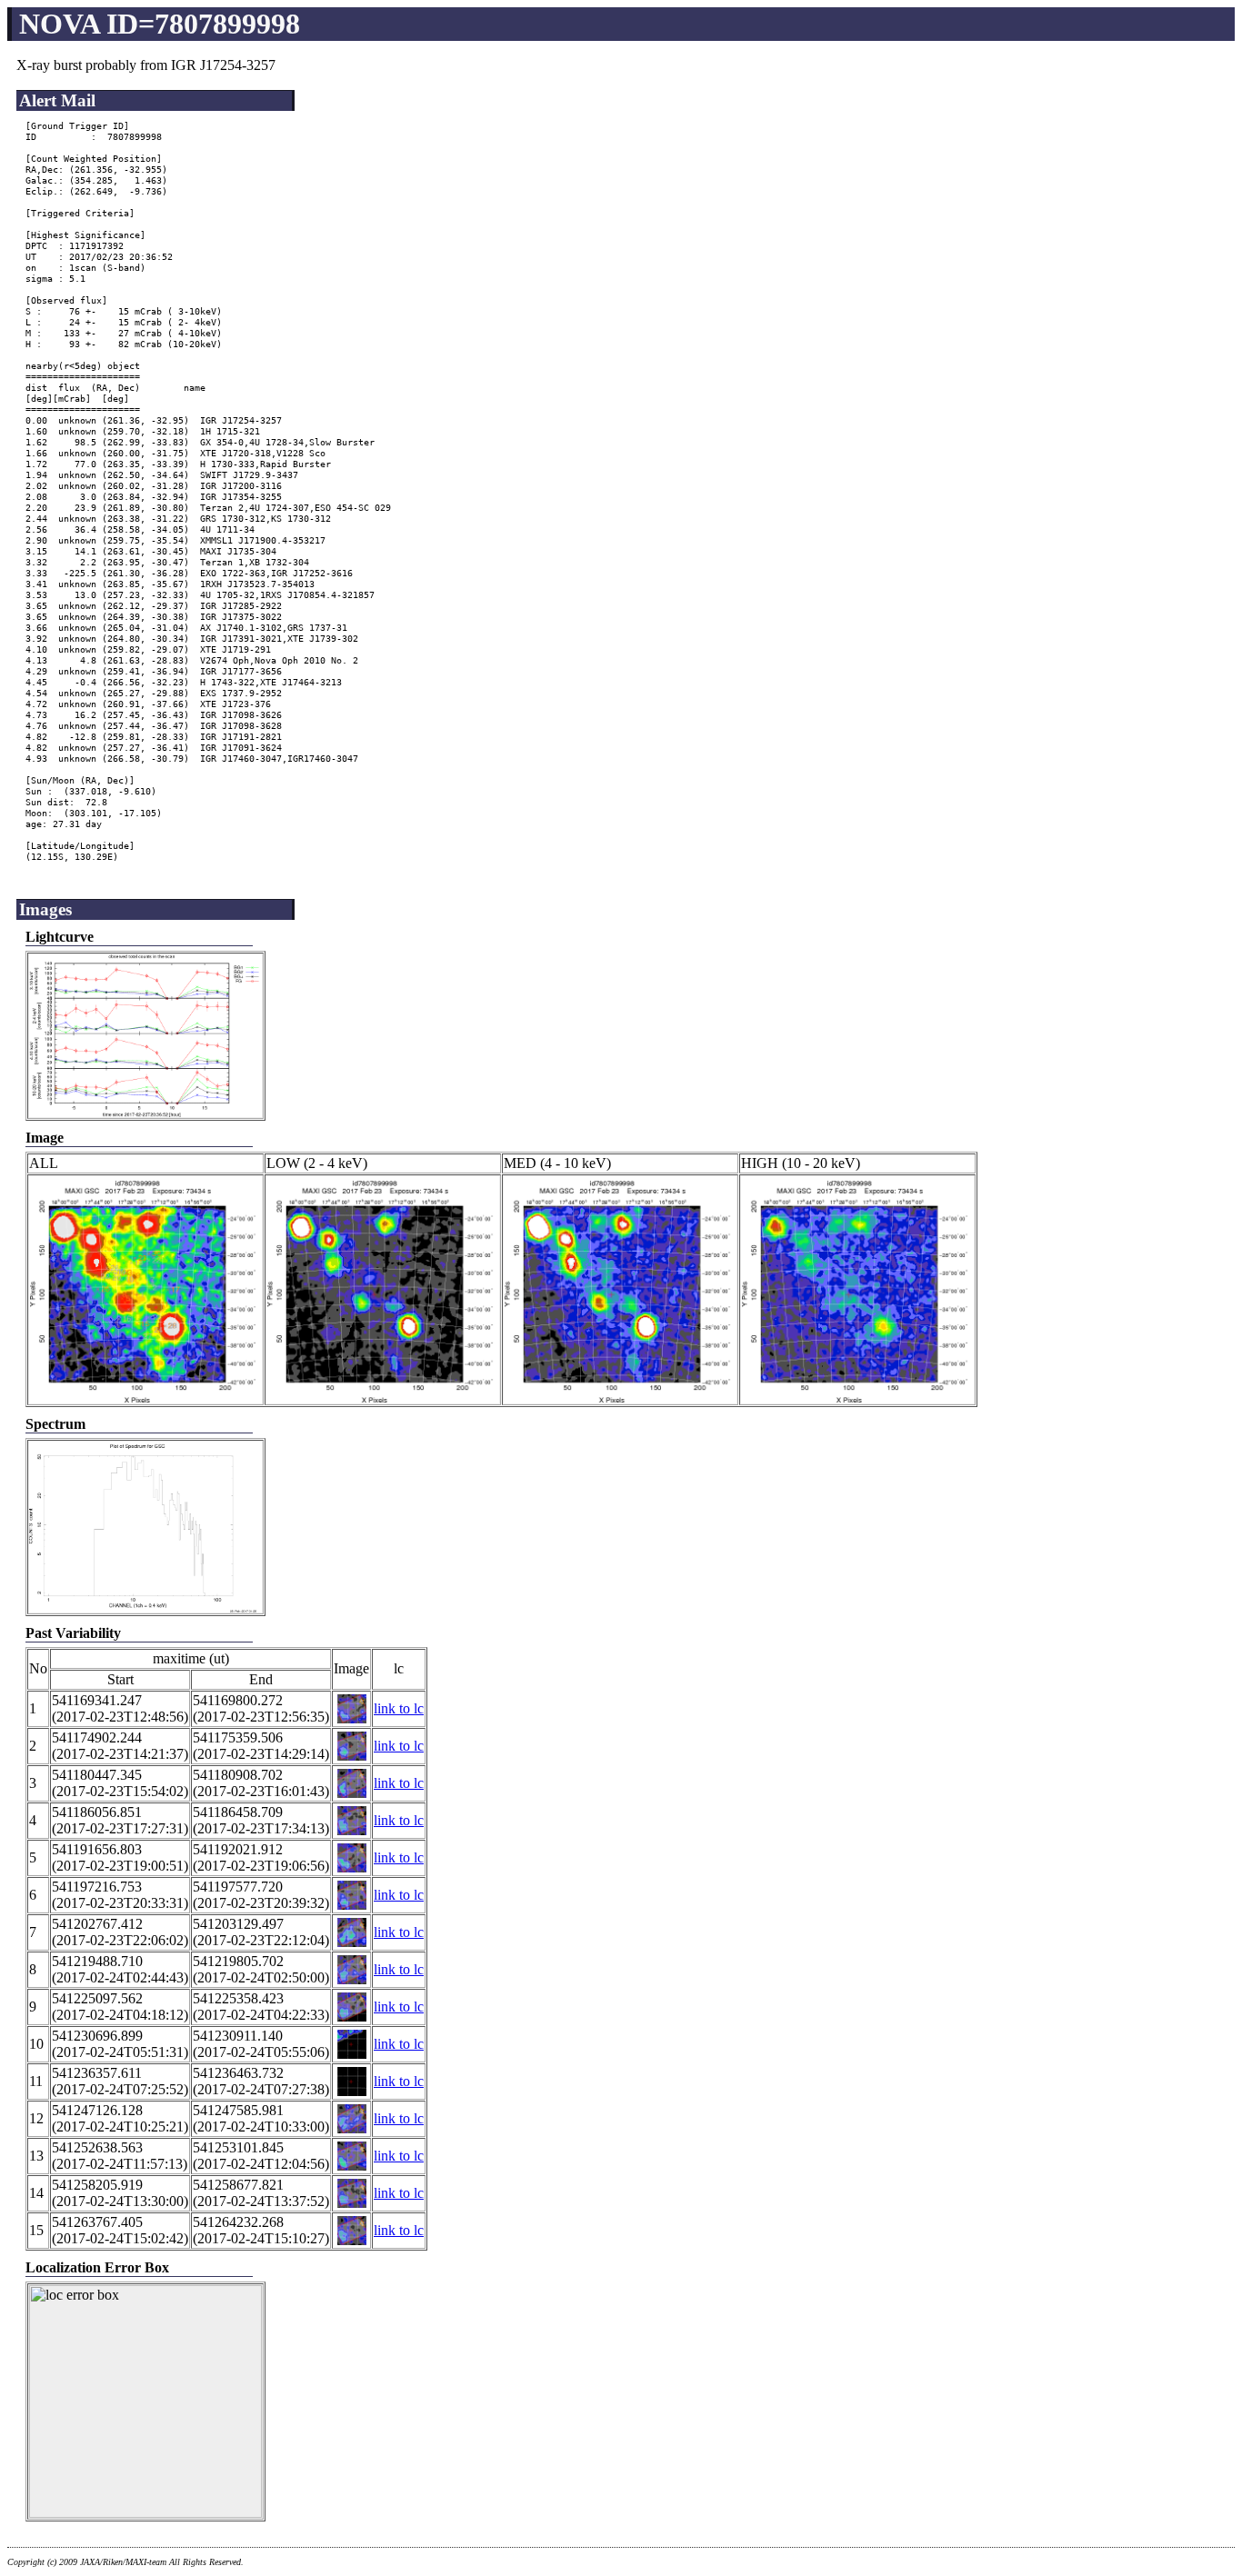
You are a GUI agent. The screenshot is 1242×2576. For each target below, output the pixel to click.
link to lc (399, 1708)
